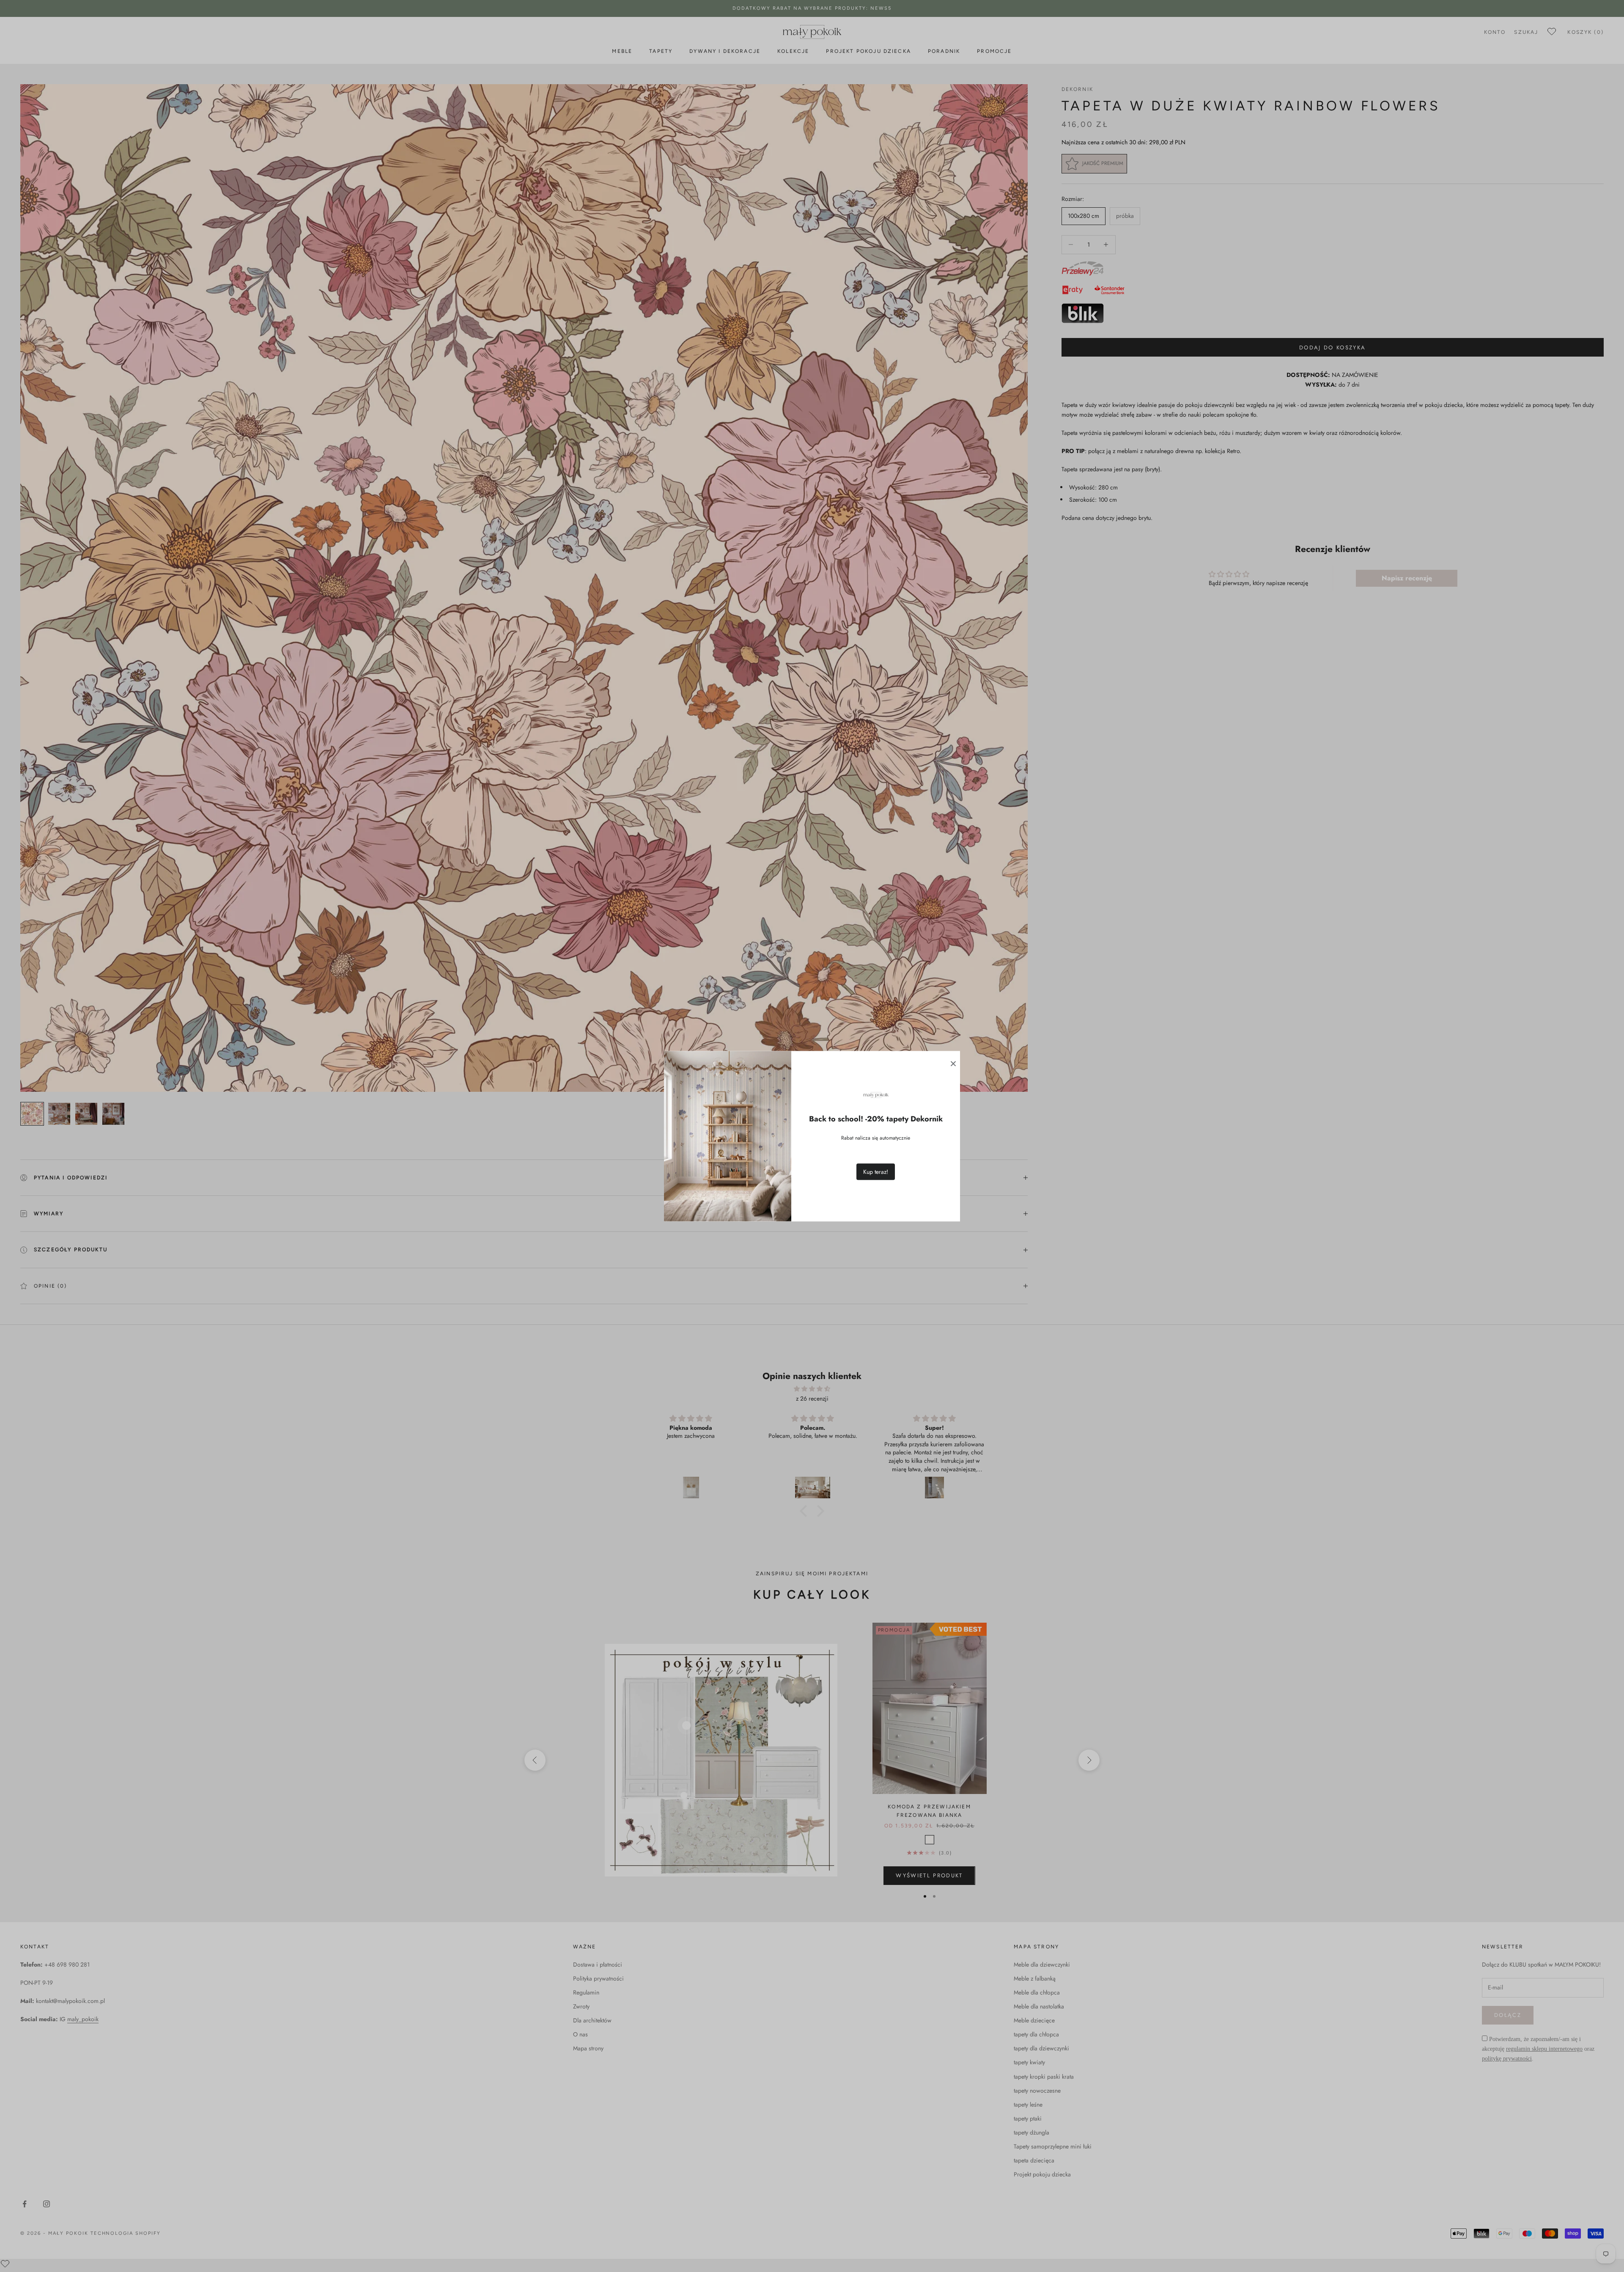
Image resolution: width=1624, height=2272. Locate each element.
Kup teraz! (876, 1171)
